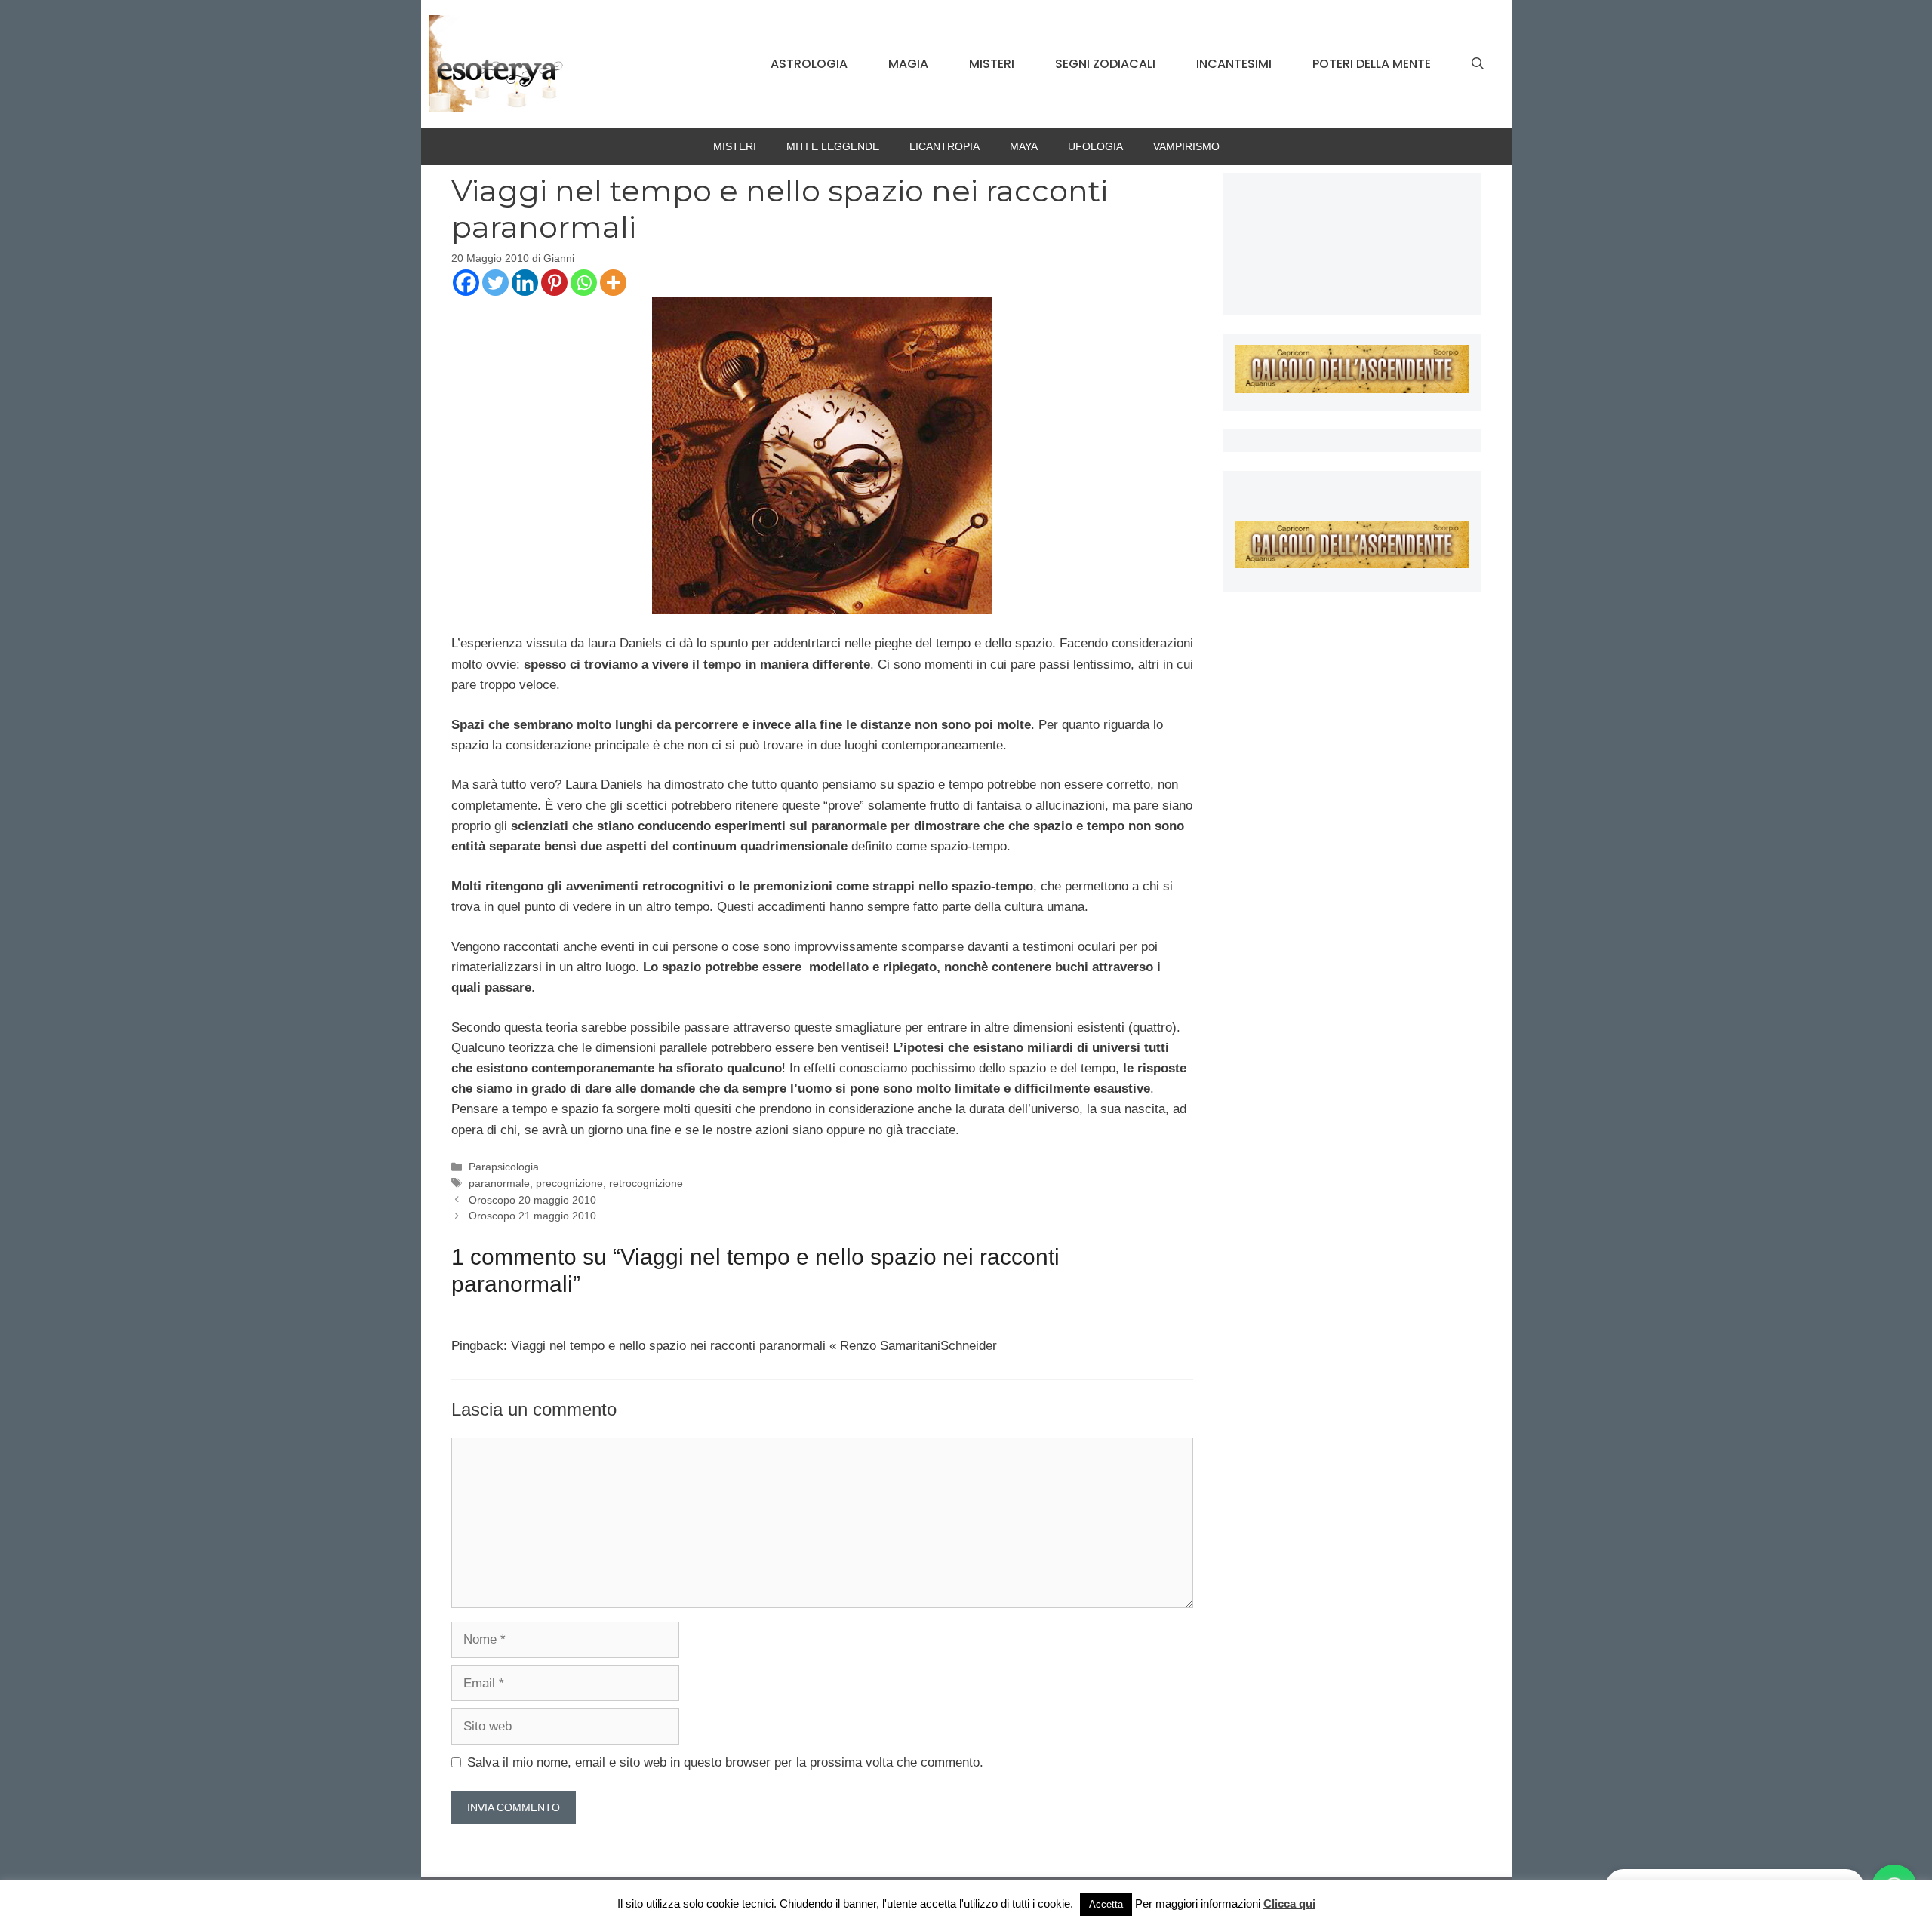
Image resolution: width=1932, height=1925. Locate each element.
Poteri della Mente (1372, 64)
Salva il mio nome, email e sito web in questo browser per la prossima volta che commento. (725, 1762)
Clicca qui (1289, 1903)
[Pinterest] (554, 283)
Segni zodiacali (1105, 64)
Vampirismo (1186, 146)
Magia (908, 64)
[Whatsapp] (584, 283)
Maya (1024, 146)
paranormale (499, 1183)
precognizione (569, 1183)
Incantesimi (1234, 64)
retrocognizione (646, 1183)
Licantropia (944, 146)
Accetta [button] (1106, 1904)
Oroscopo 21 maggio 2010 (532, 1216)
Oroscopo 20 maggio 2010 (532, 1200)
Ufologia (1095, 146)
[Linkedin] (525, 283)
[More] (613, 283)
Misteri (992, 64)
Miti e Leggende (833, 146)
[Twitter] (495, 283)
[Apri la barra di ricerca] (1478, 64)
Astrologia (809, 64)
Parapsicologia (504, 1167)
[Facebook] (466, 283)
